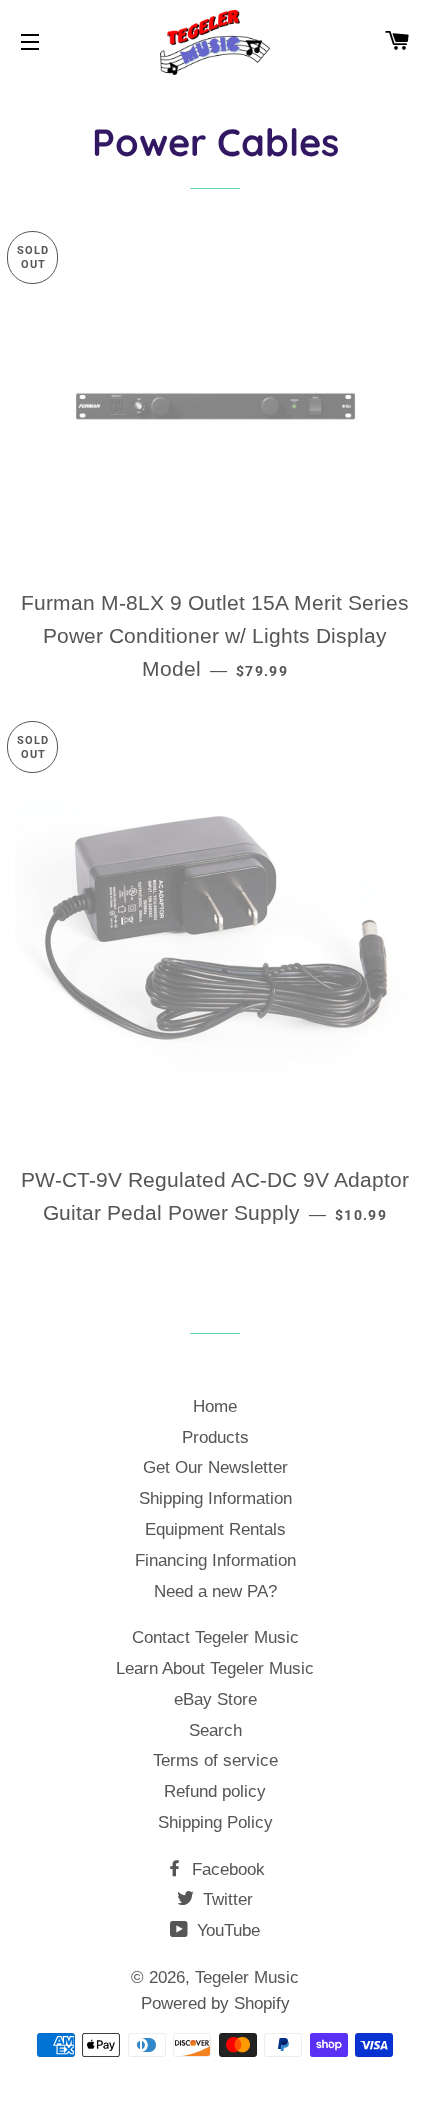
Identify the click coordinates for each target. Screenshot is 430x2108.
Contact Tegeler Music (215, 1637)
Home (215, 1406)
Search (215, 1730)
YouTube (226, 1930)
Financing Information (215, 1560)
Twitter (225, 1899)
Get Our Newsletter (215, 1467)
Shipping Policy (215, 1822)
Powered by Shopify (215, 2003)
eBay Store (215, 1699)
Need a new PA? (215, 1591)
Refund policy (215, 1791)
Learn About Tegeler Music (215, 1668)
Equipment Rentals (215, 1529)
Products (215, 1437)
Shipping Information (215, 1498)
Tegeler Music (247, 1977)
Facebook (226, 1869)
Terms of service (215, 1760)
